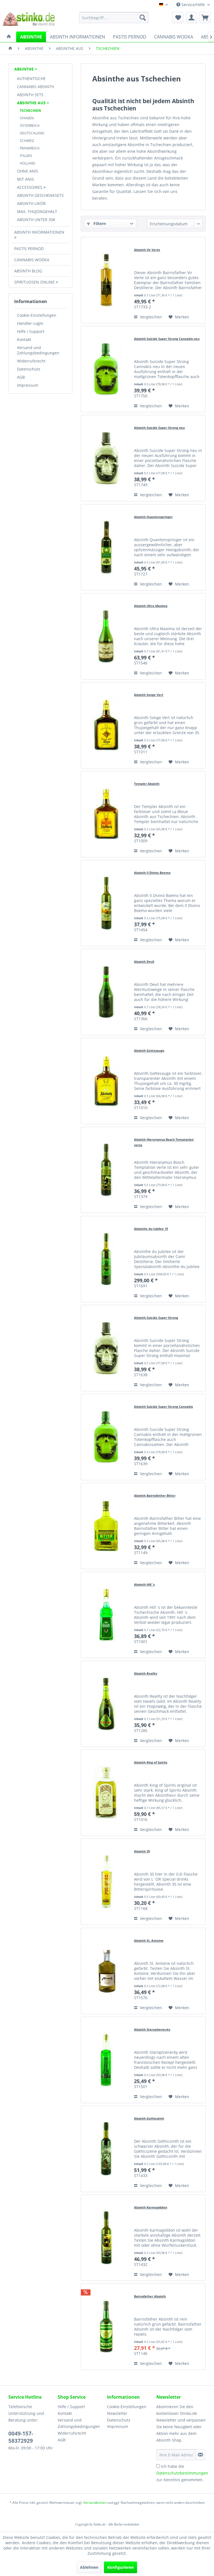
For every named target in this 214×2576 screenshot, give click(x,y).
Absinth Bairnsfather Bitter (155, 1495)
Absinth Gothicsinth (149, 2118)
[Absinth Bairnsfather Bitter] (106, 1526)
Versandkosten (95, 2503)
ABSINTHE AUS (32, 103)
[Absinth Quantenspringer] (106, 547)
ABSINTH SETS (30, 95)
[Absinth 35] (106, 1882)
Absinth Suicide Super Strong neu (159, 428)
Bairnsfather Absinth (150, 2296)
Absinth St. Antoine (149, 1940)
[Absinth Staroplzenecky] (106, 2060)
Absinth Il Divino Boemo (152, 873)
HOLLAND (28, 163)
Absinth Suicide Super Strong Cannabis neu (167, 339)
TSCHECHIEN (30, 111)
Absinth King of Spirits (151, 1762)
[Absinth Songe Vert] (106, 725)
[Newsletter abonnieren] (200, 2455)
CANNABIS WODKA (32, 260)
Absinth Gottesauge (149, 1050)
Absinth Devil (144, 962)
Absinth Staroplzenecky (152, 2029)
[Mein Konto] (191, 18)
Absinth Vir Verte (147, 250)
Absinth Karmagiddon (151, 2207)
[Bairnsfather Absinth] (106, 2327)
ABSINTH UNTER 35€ (36, 220)
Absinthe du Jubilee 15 (151, 1229)
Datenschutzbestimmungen (182, 2473)
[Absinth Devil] (106, 992)
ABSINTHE (25, 69)
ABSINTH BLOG (28, 271)
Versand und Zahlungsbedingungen (38, 350)
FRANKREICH (30, 148)
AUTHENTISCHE (31, 78)
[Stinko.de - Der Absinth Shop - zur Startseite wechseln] (29, 20)
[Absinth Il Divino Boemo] (106, 903)
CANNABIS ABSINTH (36, 87)
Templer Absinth (147, 784)
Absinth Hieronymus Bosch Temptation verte (164, 1142)
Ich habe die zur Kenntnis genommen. (182, 2473)
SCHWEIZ (27, 141)
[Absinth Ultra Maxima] (106, 636)
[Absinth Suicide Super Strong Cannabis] (106, 1437)
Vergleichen (150, 317)
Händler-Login (30, 323)
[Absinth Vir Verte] (106, 280)
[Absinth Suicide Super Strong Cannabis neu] (106, 369)
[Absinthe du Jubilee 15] (106, 1259)
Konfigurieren (121, 2567)
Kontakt (24, 339)
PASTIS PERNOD (29, 249)
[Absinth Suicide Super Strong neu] (106, 458)
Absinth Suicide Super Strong (156, 1318)
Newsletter (117, 2413)
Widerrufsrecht (31, 361)
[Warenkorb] (205, 18)
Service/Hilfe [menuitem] (193, 5)
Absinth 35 (142, 1851)
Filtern (99, 223)
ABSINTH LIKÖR (31, 203)
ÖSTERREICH (30, 126)
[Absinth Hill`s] (106, 1615)
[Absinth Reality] (106, 1704)
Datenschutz (29, 369)
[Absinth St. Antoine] (106, 1971)
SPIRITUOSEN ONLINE (35, 282)
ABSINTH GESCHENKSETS (40, 195)
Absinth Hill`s (144, 1584)
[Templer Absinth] (106, 814)
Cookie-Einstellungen (37, 315)
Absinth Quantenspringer (153, 517)
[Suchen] (143, 18)
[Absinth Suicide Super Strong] (106, 1348)
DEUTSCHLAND (32, 133)
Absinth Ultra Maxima (151, 606)
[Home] (10, 49)
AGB (21, 377)
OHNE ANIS (28, 171)
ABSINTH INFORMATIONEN (39, 232)
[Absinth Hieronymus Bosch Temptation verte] (106, 1170)
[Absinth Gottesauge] (106, 1081)
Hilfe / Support (31, 331)
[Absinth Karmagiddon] (106, 2238)
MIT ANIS (25, 179)
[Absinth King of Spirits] (106, 1793)
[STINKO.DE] (9, 37)
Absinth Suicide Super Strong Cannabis (163, 1406)
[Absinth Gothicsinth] (106, 2149)
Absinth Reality (146, 1673)
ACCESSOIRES (30, 187)
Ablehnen (89, 2567)
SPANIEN (27, 118)
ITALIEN (26, 156)
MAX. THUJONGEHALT (37, 211)
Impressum (28, 385)
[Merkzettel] (178, 18)
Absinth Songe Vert (149, 695)
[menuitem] (114, 18)
